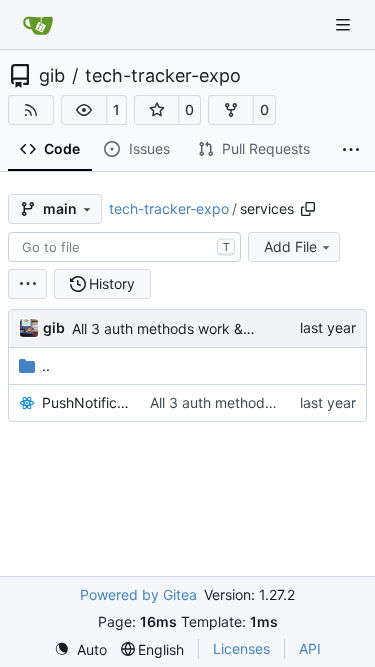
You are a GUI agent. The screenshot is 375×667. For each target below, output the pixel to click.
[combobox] (124, 247)
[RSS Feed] (31, 110)
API (310, 648)
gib (52, 76)
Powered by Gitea (138, 594)
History (112, 283)
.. (46, 365)
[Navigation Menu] (345, 24)
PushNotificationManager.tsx (86, 402)
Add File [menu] (290, 246)
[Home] (38, 25)
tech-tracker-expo (163, 76)
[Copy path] (308, 209)
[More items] (351, 150)
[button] (84, 110)
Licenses (241, 648)
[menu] (27, 284)
